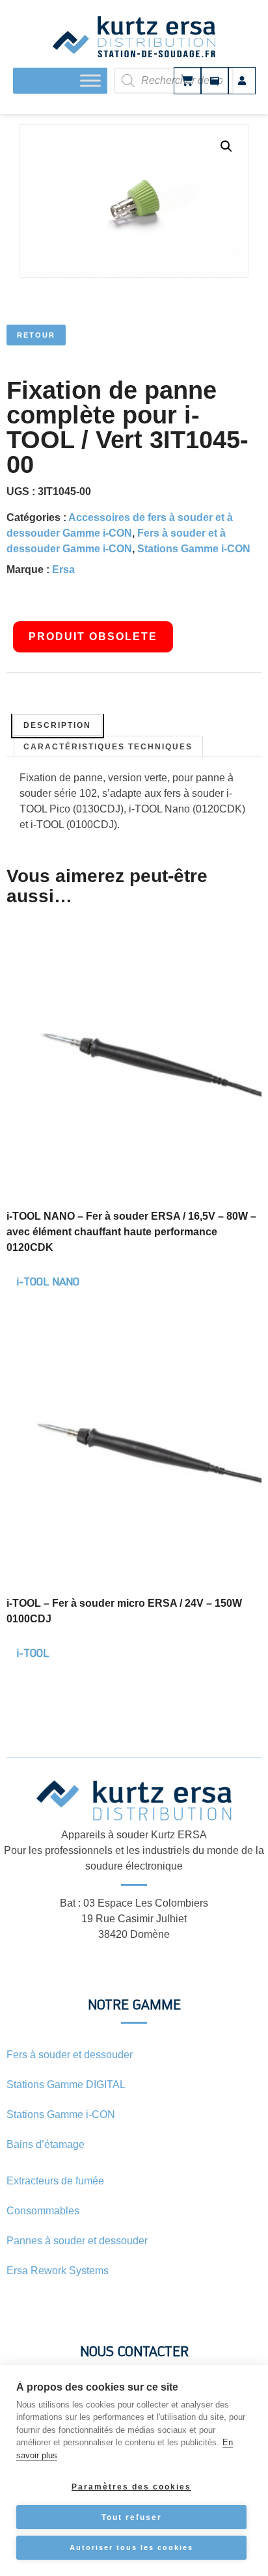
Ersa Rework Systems (58, 2271)
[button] (226, 146)
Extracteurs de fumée (55, 2181)
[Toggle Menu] (90, 80)
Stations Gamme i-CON (194, 549)
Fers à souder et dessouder (70, 2055)
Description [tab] (57, 725)
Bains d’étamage (46, 2144)
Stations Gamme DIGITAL (66, 2085)
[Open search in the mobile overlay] (189, 81)
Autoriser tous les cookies (131, 2547)
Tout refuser (132, 2517)
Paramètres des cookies (131, 2487)
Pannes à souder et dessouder (77, 2241)
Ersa (63, 570)
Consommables (43, 2211)
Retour (36, 335)
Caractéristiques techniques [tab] (108, 747)
